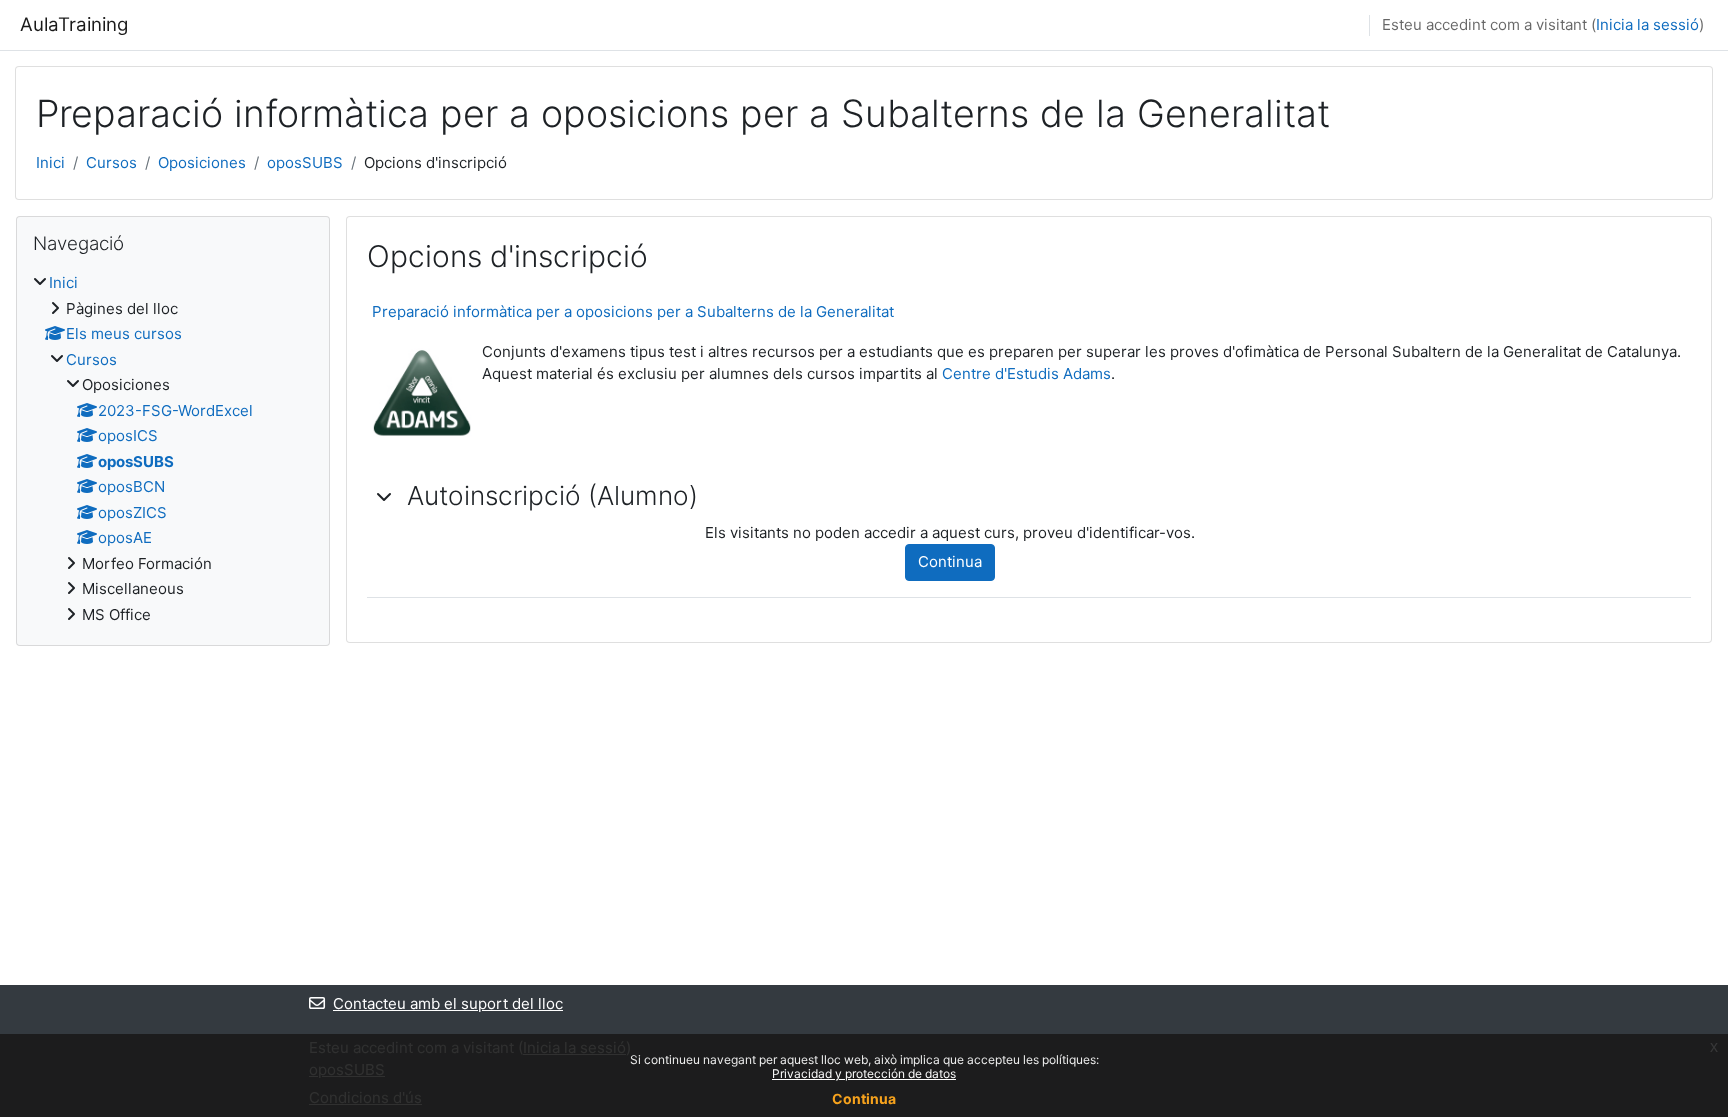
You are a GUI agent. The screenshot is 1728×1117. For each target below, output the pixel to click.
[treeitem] (173, 449)
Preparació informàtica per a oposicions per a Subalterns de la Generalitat (633, 311)
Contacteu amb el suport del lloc (448, 1003)
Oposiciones (202, 162)
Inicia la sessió (1647, 24)
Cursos (111, 162)
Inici (50, 162)
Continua (950, 561)
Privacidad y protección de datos (864, 1073)
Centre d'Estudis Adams (1026, 373)
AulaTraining (74, 24)
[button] (385, 496)
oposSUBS (305, 162)
